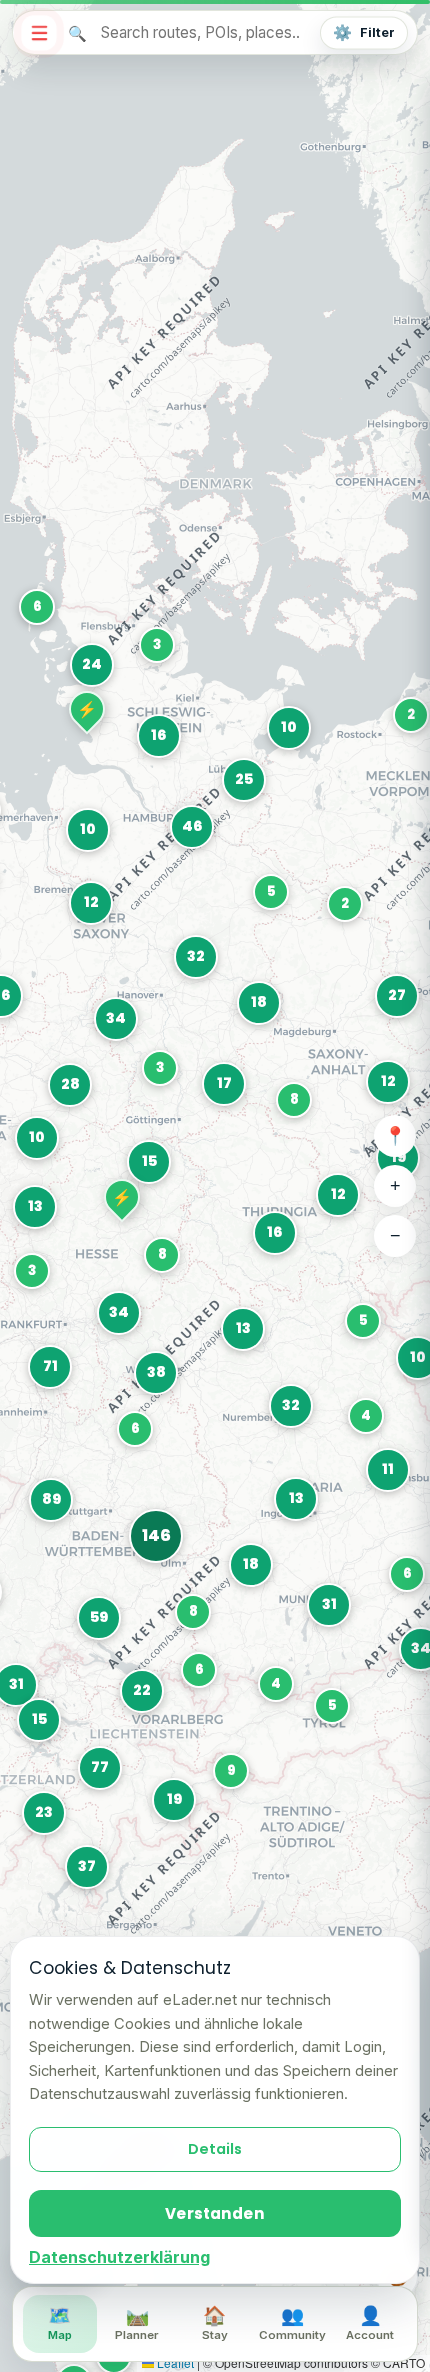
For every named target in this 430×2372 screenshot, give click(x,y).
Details (215, 2149)
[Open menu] (38, 32)
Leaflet (174, 2362)
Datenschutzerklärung (119, 2257)
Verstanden (215, 2213)
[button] (37, 1718)
